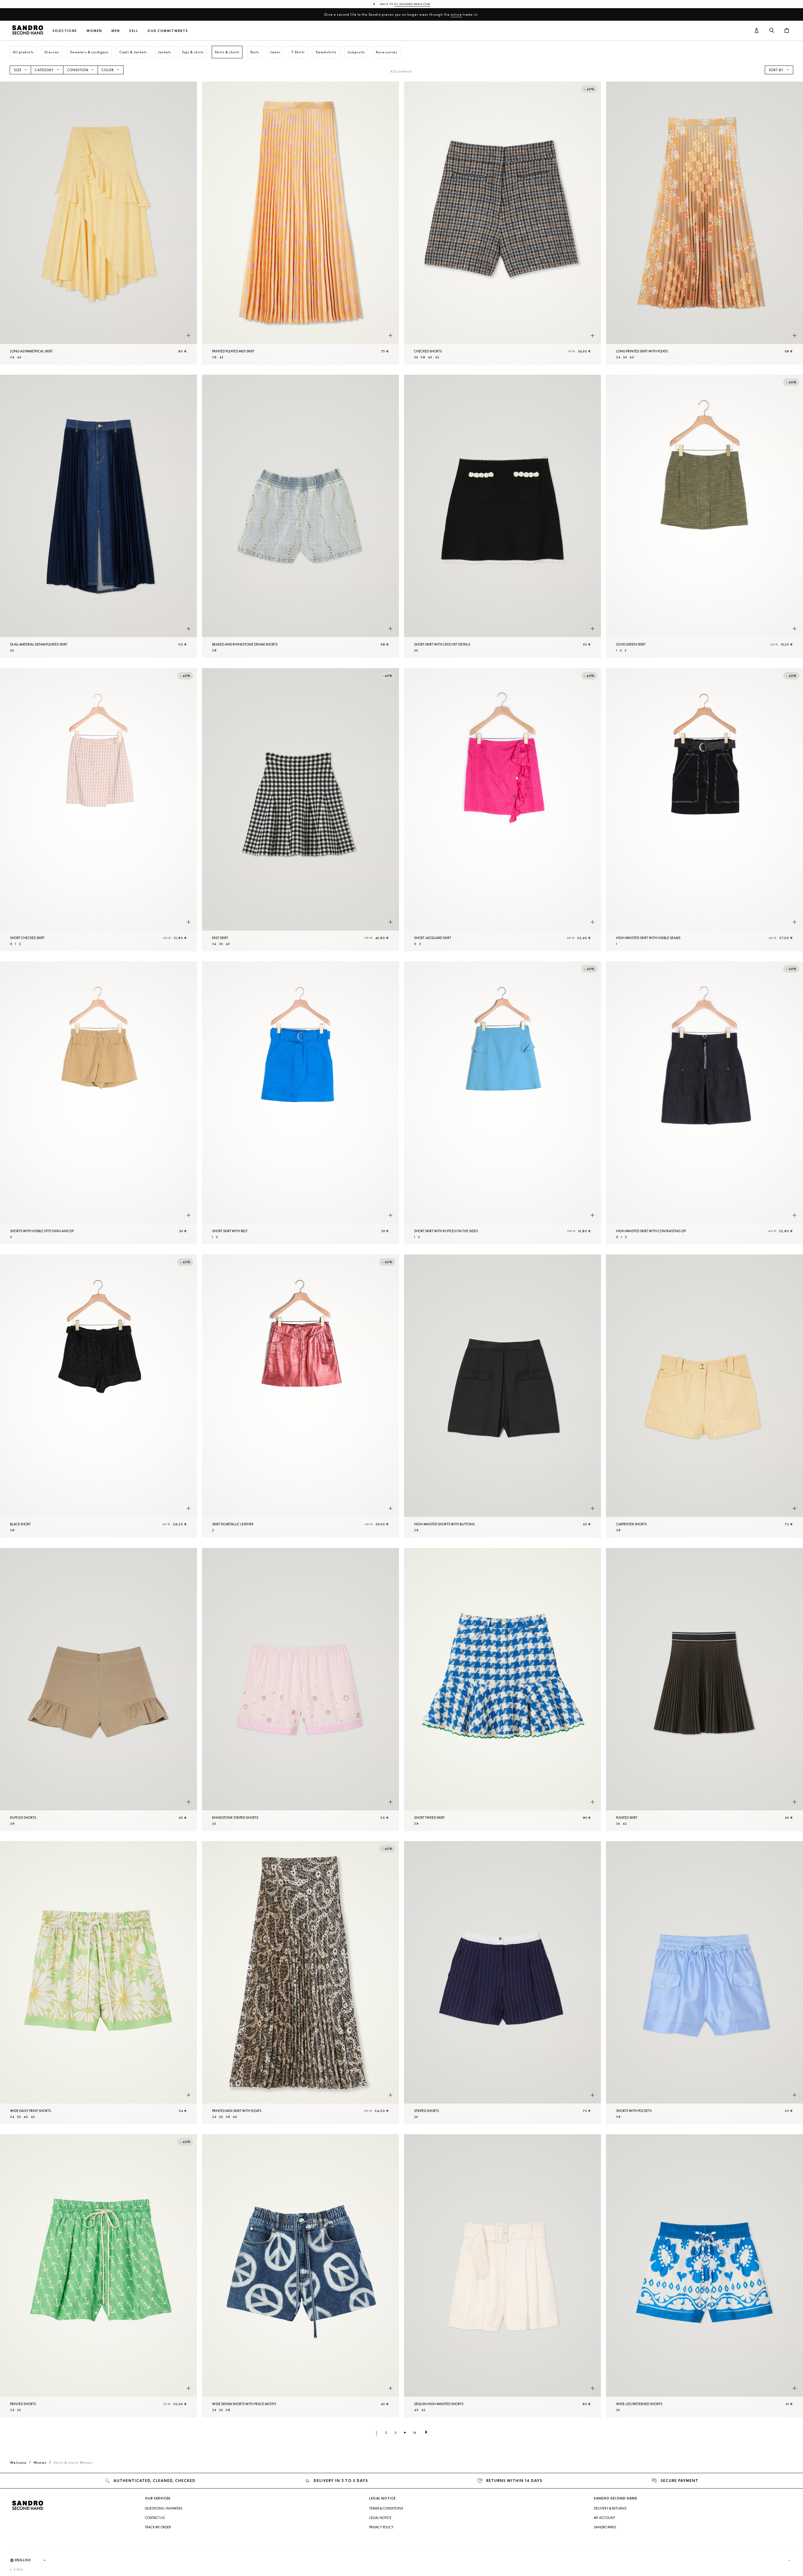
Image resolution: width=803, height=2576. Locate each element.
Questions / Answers (164, 2508)
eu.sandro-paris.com (412, 4)
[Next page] (426, 2432)
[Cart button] (787, 31)
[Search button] (772, 31)
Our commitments (168, 31)
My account (604, 2518)
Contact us (155, 2518)
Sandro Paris (605, 2527)
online (456, 14)
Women (94, 31)
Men (116, 31)
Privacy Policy (381, 2527)
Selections (65, 31)
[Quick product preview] (189, 335)
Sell (134, 31)
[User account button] (757, 31)
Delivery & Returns (610, 2508)
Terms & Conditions (386, 2508)
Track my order (158, 2527)
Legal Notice (380, 2518)
